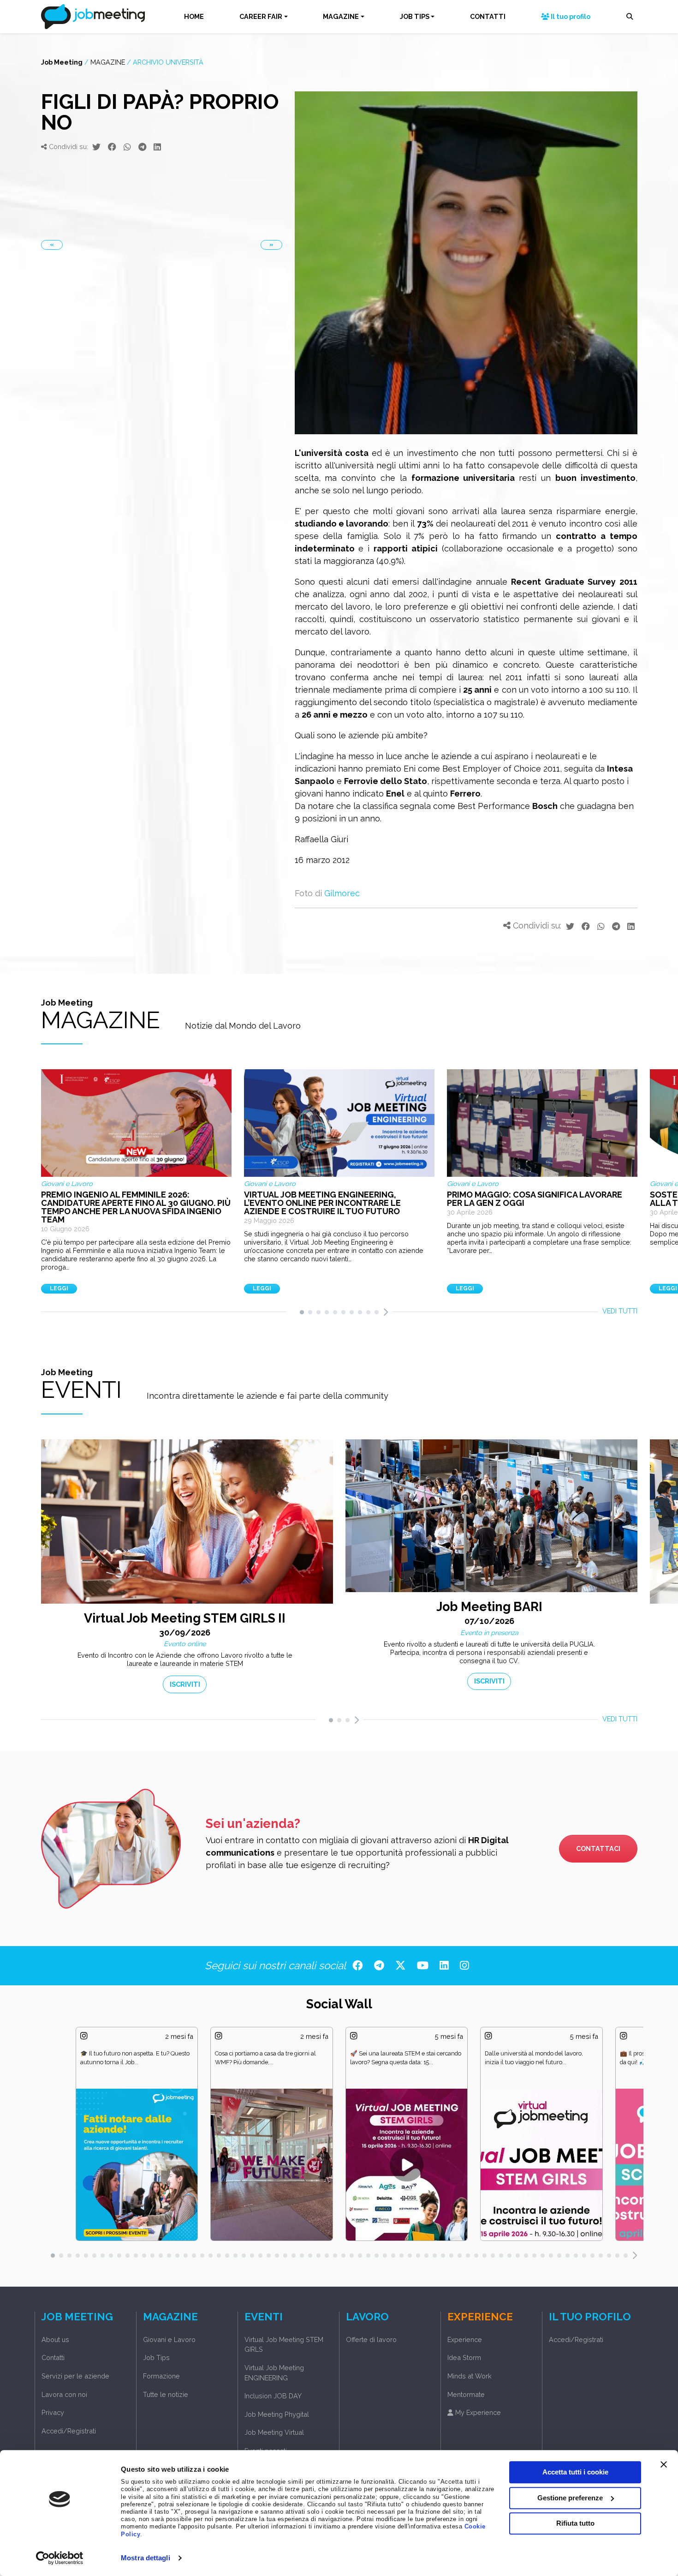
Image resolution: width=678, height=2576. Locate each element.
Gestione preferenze (570, 2498)
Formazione (161, 2376)
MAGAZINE (341, 16)
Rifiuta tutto (575, 2523)
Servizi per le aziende (75, 2376)
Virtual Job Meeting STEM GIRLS (284, 2345)
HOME (194, 16)
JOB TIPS (415, 16)
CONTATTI (488, 16)
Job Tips (156, 2357)
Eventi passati (266, 2451)
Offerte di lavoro (371, 2339)
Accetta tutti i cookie (575, 2472)
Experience (465, 2339)
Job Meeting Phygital (277, 2414)
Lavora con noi (64, 2394)
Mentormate (466, 2394)
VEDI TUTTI (620, 1311)
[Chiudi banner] (664, 2464)
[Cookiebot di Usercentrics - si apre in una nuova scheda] (60, 2558)
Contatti (53, 2357)
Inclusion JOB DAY (273, 2396)
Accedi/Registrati (69, 2431)
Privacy (53, 2412)
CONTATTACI (598, 1848)
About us (55, 2339)
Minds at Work (470, 2376)
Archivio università (168, 62)
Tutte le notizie (166, 2394)
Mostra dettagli (146, 2558)
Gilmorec (342, 893)
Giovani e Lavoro (169, 2339)
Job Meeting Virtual (274, 2432)
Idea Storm (464, 2357)
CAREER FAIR (261, 16)
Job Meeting (62, 62)
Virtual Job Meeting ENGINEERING (274, 2373)
